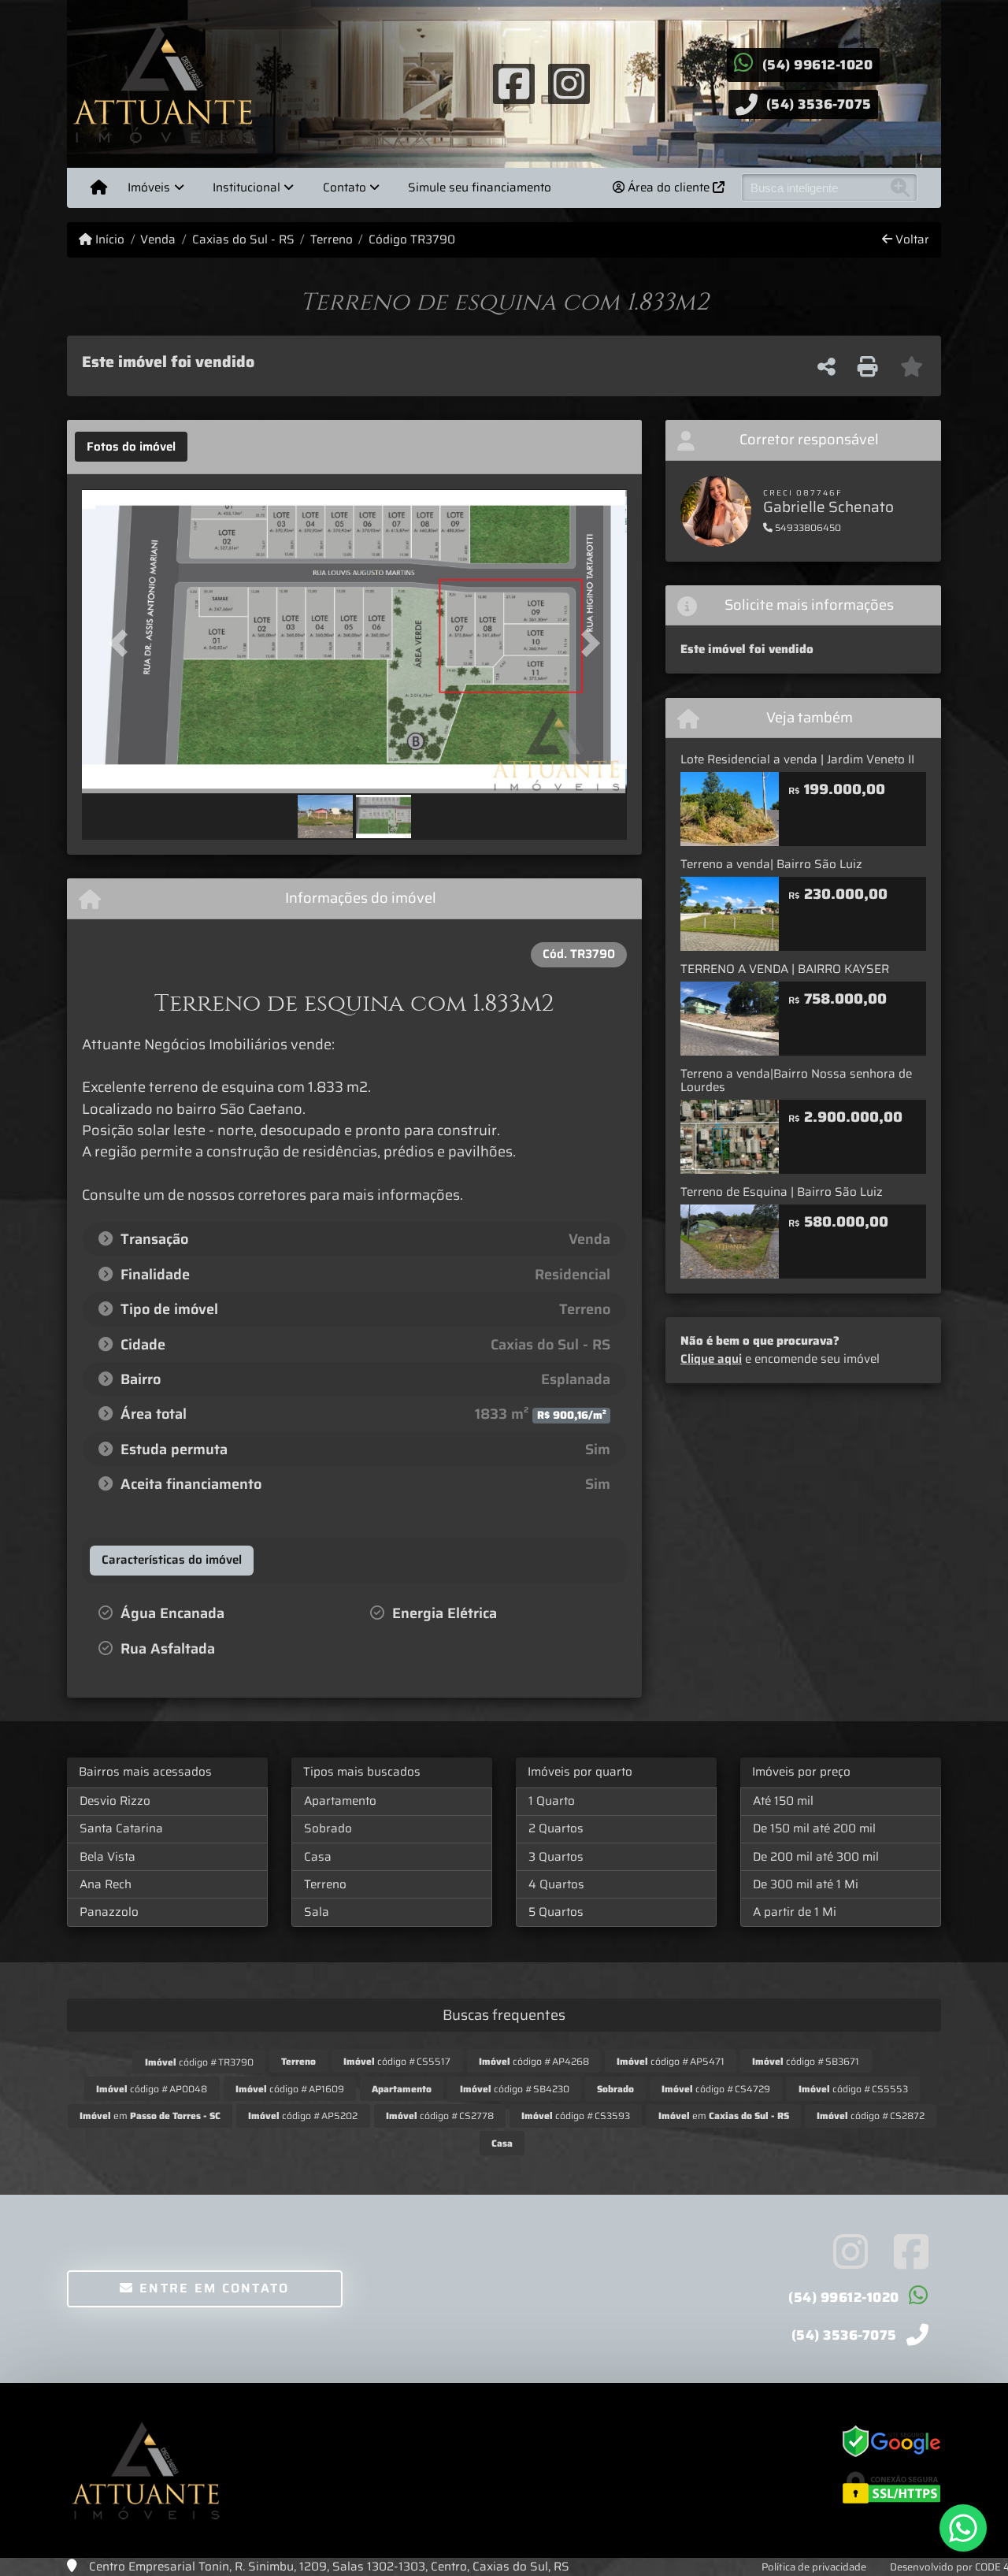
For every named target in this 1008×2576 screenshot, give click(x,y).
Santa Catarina (121, 1828)
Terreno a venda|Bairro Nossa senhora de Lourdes (796, 1080)
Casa (318, 1857)
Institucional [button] (246, 187)
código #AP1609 (290, 2089)
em (150, 2116)
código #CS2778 (440, 2116)
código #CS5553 (853, 2089)
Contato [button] (345, 187)
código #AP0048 (152, 2089)
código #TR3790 (199, 2062)
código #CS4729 (716, 2089)
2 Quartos (556, 1828)
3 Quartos (556, 1857)
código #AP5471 (671, 2061)
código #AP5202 (303, 2116)
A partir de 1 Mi (795, 1912)
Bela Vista (107, 1857)
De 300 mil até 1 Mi (806, 1884)
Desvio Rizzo (115, 1801)
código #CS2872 (871, 2116)
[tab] (131, 447)
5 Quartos (556, 1912)
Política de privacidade (814, 2567)
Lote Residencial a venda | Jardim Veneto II (797, 759)
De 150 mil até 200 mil (814, 1828)
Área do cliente (669, 187)
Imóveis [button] (149, 187)
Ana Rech (106, 1884)
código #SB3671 (806, 2061)
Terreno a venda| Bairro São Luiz (771, 864)
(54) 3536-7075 (819, 104)
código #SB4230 (515, 2089)
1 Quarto (552, 1801)
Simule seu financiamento (480, 187)
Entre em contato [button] (212, 2288)
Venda (158, 240)
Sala (317, 1912)
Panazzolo (109, 1912)
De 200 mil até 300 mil (816, 1857)
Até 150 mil (783, 1801)
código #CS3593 (576, 2116)
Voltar (911, 240)
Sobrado (328, 1828)
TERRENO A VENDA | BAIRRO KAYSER (785, 969)
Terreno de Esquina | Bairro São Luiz (782, 1192)
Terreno (332, 240)
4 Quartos (556, 1884)
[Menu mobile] (99, 187)
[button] (123, 642)
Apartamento (340, 1801)
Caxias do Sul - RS (243, 240)
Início (108, 240)
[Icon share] (513, 83)
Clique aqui (711, 1359)
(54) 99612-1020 (818, 65)
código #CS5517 (397, 2061)
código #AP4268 (534, 2061)
